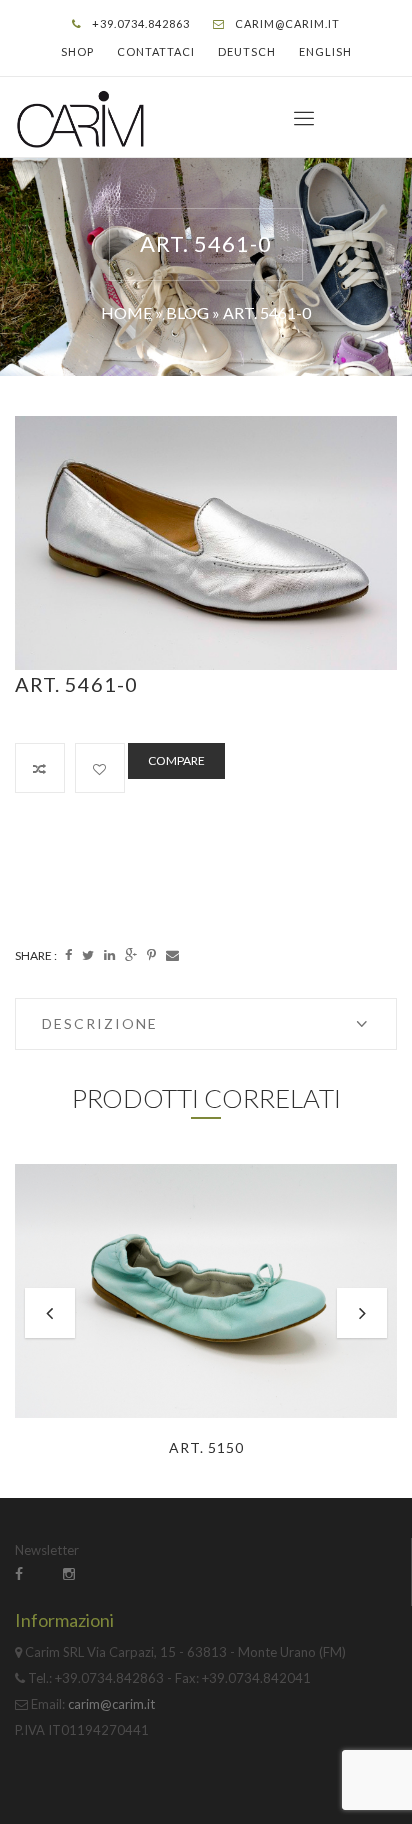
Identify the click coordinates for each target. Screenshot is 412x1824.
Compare (176, 760)
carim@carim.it (287, 23)
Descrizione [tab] (100, 1023)
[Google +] (131, 955)
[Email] (172, 955)
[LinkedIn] (109, 955)
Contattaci (156, 51)
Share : (36, 955)
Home (126, 312)
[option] (206, 543)
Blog (187, 312)
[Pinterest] (151, 955)
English (325, 51)
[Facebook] (68, 955)
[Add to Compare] (40, 768)
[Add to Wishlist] (100, 768)
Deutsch (247, 51)
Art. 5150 (206, 1447)
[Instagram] (69, 1573)
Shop (77, 51)
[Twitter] (88, 955)
